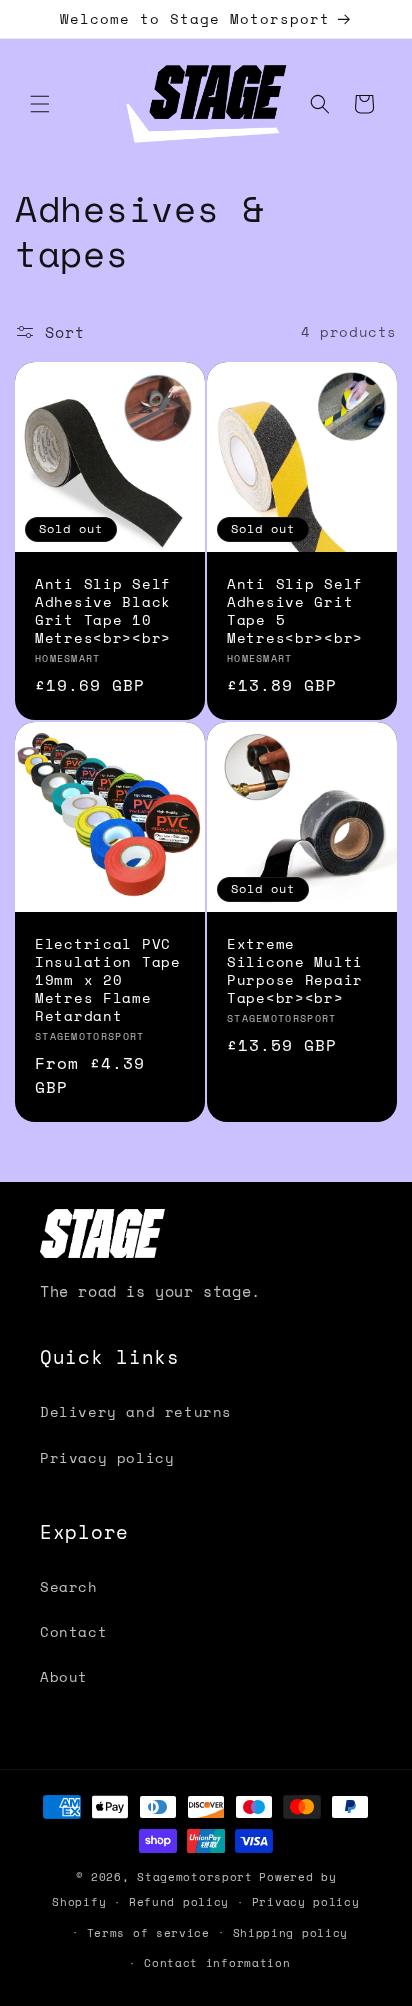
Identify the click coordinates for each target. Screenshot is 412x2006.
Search (69, 1586)
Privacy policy (107, 1457)
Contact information (217, 1963)
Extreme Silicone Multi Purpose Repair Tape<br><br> (295, 971)
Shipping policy (291, 1933)
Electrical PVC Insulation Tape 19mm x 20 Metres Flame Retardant (108, 980)
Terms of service (148, 1933)
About (64, 1676)
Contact (73, 1631)
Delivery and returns (136, 1411)
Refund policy (179, 1902)
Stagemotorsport (195, 1877)
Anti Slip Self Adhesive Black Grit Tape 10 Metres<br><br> (103, 611)
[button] (40, 104)
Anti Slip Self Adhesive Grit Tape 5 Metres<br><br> (295, 611)
